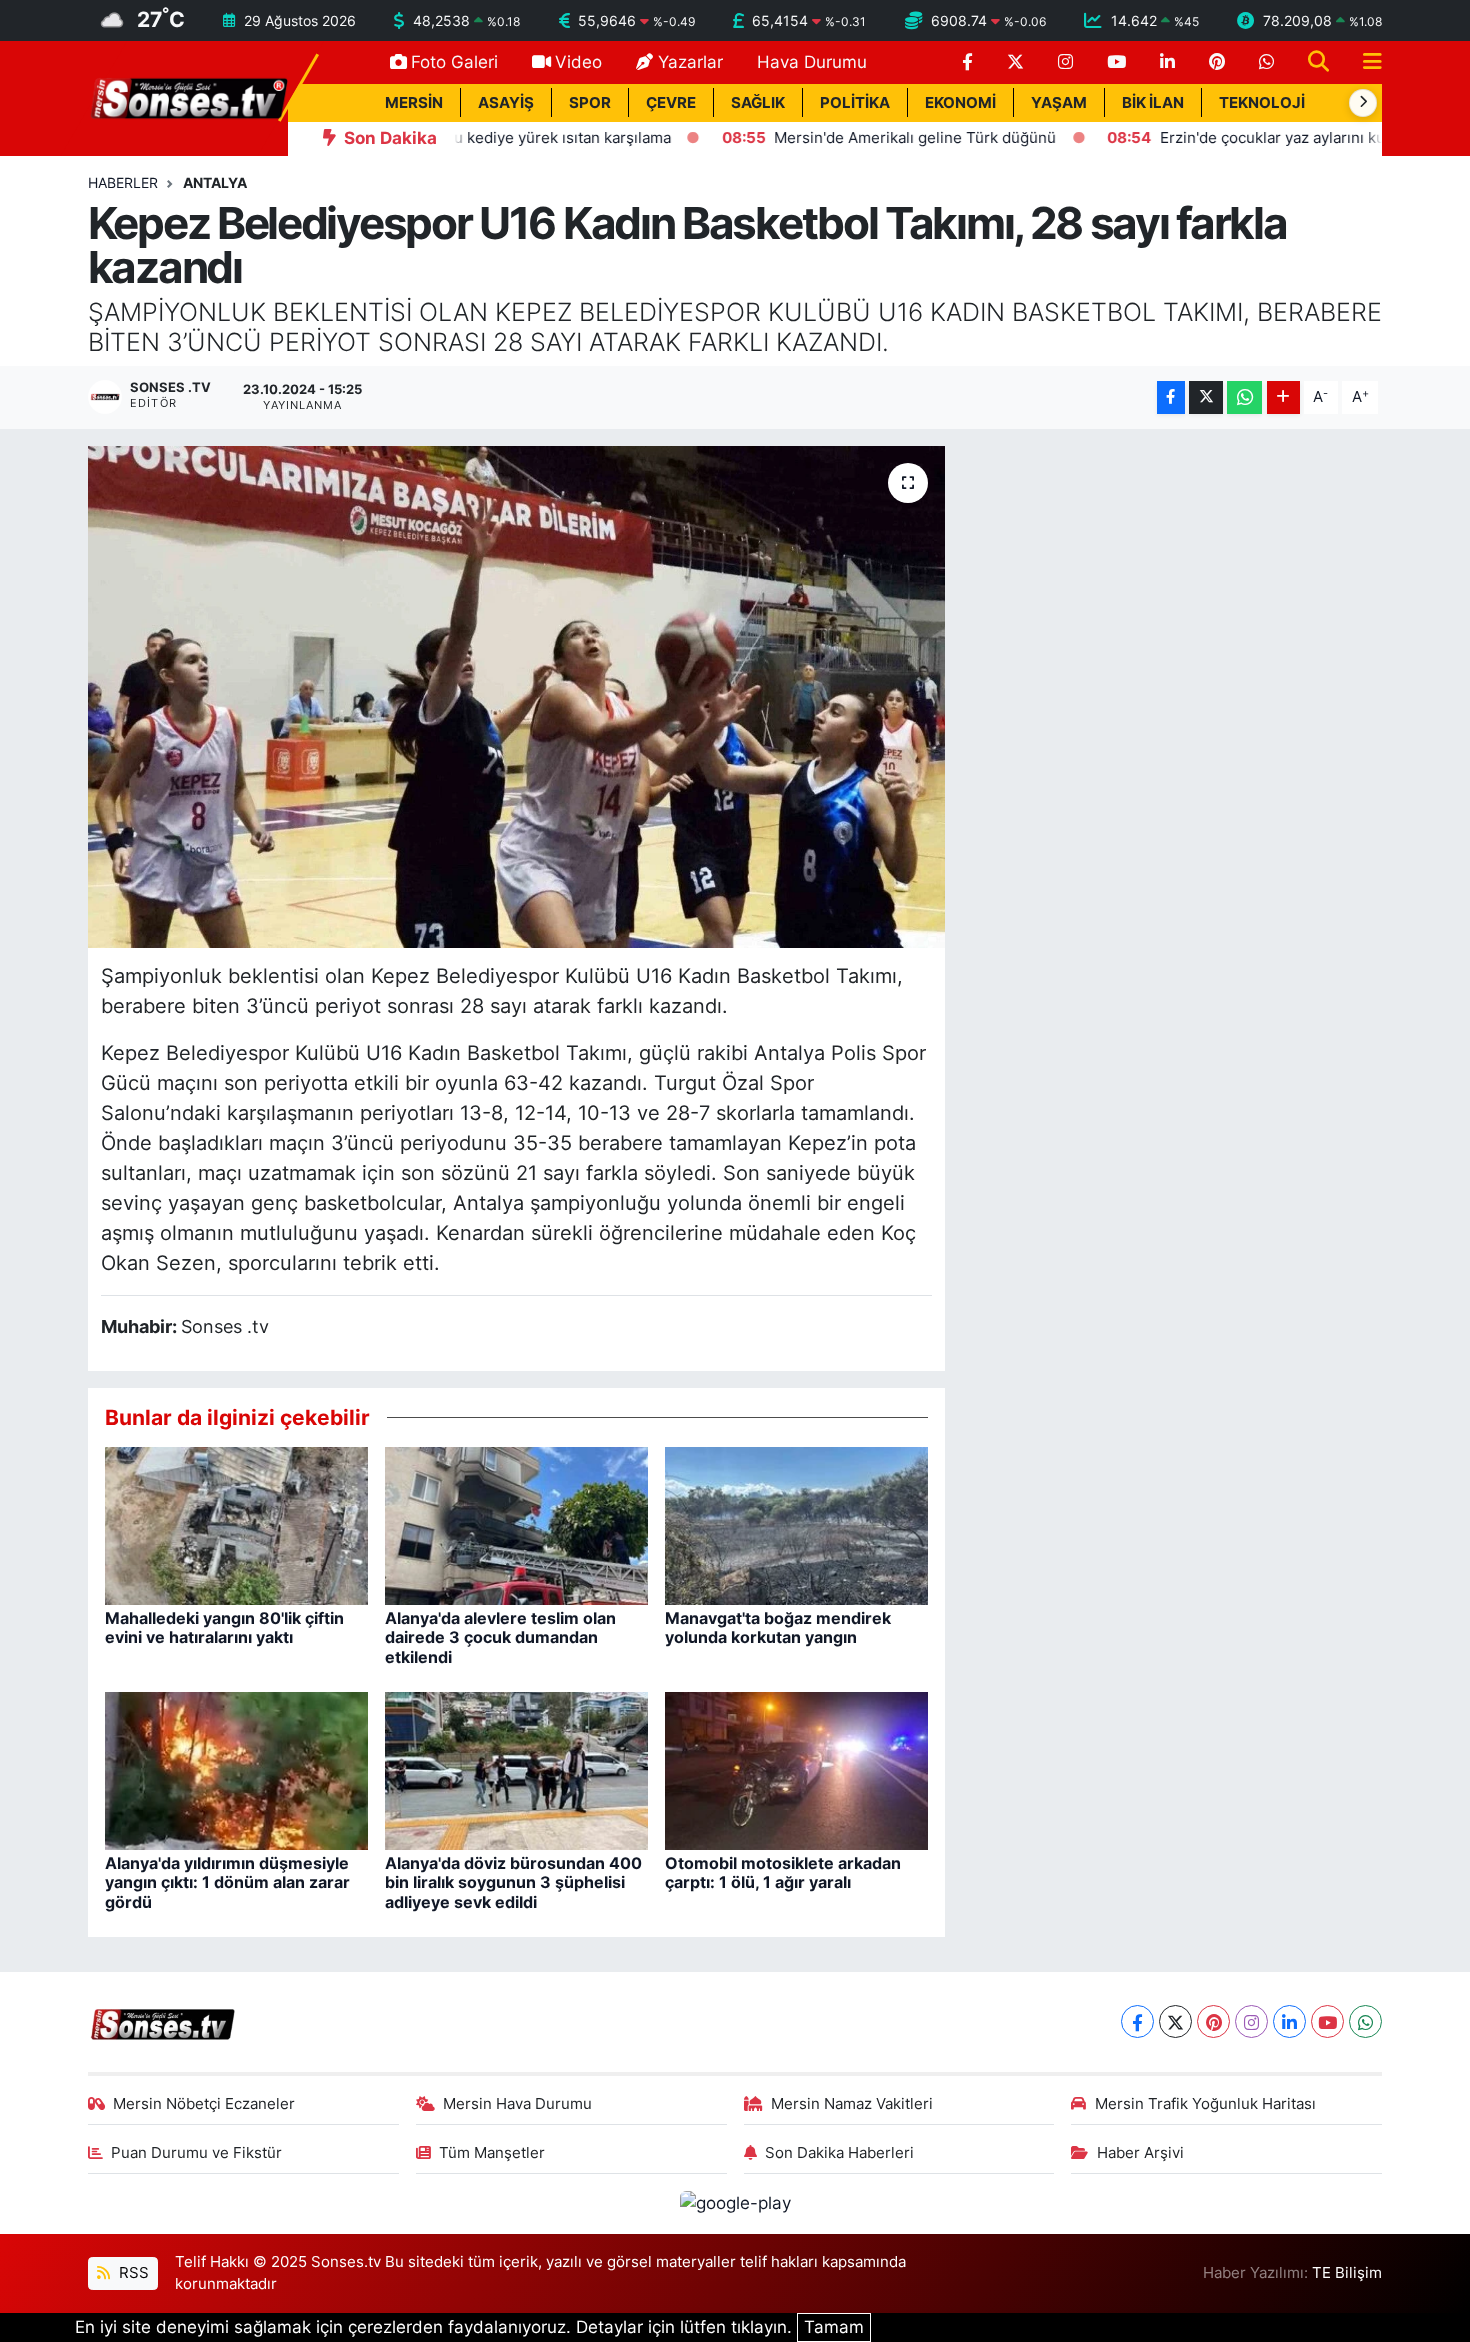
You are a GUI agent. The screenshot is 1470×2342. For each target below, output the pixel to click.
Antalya (215, 182)
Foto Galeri (454, 62)
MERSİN (414, 103)
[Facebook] (1137, 2021)
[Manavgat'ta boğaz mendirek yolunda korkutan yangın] (796, 1525)
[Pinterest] (1213, 2021)
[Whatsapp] (1365, 2021)
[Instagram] (1251, 2021)
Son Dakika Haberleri (839, 2153)
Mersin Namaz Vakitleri (852, 2104)
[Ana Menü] (1364, 62)
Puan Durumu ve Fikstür (196, 2153)
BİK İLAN (1153, 103)
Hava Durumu (812, 62)
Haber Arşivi (1140, 2153)
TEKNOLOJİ (1262, 103)
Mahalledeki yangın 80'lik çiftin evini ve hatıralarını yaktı (224, 1627)
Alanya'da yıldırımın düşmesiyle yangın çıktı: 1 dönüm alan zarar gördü (227, 1882)
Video (578, 62)
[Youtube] (1327, 2021)
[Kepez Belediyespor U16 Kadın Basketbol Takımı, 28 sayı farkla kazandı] (516, 697)
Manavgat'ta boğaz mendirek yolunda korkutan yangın (778, 1627)
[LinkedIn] (1289, 2021)
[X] (1175, 2021)
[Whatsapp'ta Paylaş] (1244, 397)
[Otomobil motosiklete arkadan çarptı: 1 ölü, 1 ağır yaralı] (796, 1770)
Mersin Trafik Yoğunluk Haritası (1205, 2104)
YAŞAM (1059, 103)
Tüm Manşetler (492, 2153)
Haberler (123, 182)
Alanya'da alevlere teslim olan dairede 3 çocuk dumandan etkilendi (500, 1637)
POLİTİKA (855, 103)
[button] (1363, 103)
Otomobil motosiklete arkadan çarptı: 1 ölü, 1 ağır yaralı (783, 1872)
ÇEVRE (671, 103)
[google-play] (735, 2203)
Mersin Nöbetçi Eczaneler (204, 2104)
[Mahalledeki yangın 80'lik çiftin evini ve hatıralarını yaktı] (236, 1525)
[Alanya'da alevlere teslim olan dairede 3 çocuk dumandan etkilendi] (516, 1525)
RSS (132, 2273)
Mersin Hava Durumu (517, 2104)
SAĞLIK (758, 103)
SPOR (590, 103)
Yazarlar (690, 62)
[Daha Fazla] (1283, 397)
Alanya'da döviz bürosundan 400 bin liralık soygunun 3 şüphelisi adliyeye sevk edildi (513, 1882)
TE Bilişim (1347, 2273)
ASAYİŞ (506, 103)
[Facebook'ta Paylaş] (1171, 397)
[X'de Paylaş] (1206, 397)
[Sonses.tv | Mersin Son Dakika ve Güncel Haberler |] (188, 97)
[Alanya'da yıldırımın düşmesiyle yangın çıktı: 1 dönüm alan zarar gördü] (236, 1770)
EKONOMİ (960, 103)
